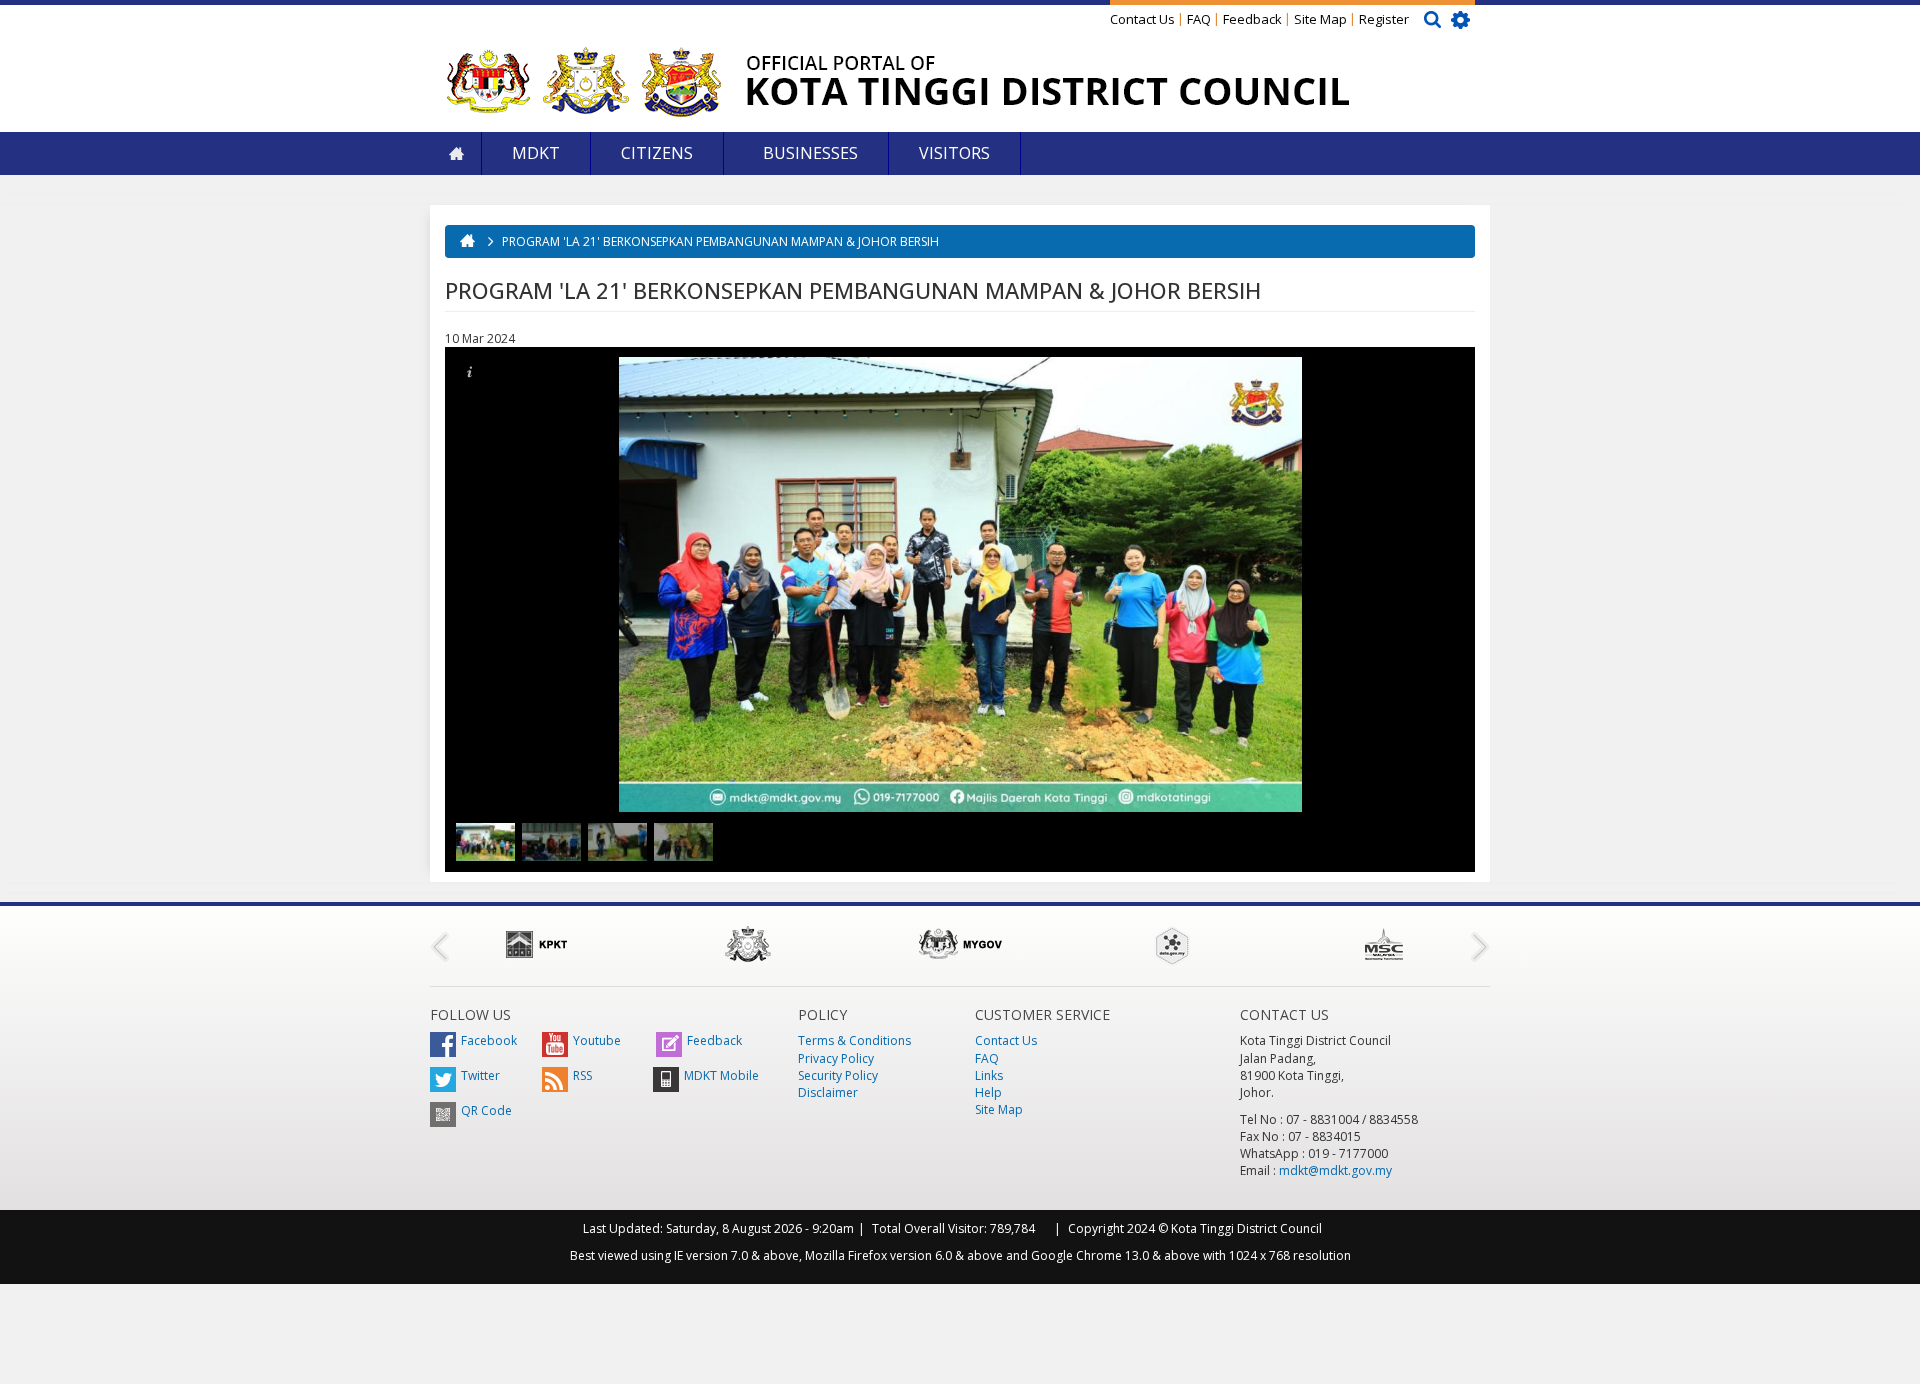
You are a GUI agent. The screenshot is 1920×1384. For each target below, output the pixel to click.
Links (989, 1075)
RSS (582, 1075)
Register (1384, 19)
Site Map (1320, 19)
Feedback (1252, 19)
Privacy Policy (836, 1058)
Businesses (808, 153)
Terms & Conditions (854, 1040)
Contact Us (1142, 19)
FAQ (1199, 19)
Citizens (657, 153)
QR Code (486, 1110)
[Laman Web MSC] (1384, 944)
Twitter (480, 1075)
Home (456, 153)
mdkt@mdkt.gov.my (1335, 1170)
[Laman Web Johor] (748, 944)
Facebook (489, 1040)
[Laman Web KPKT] (536, 944)
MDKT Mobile (721, 1075)
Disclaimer (828, 1092)
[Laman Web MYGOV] (960, 944)
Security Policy (838, 1075)
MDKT (536, 153)
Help (988, 1092)
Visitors (954, 153)
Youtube (597, 1040)
